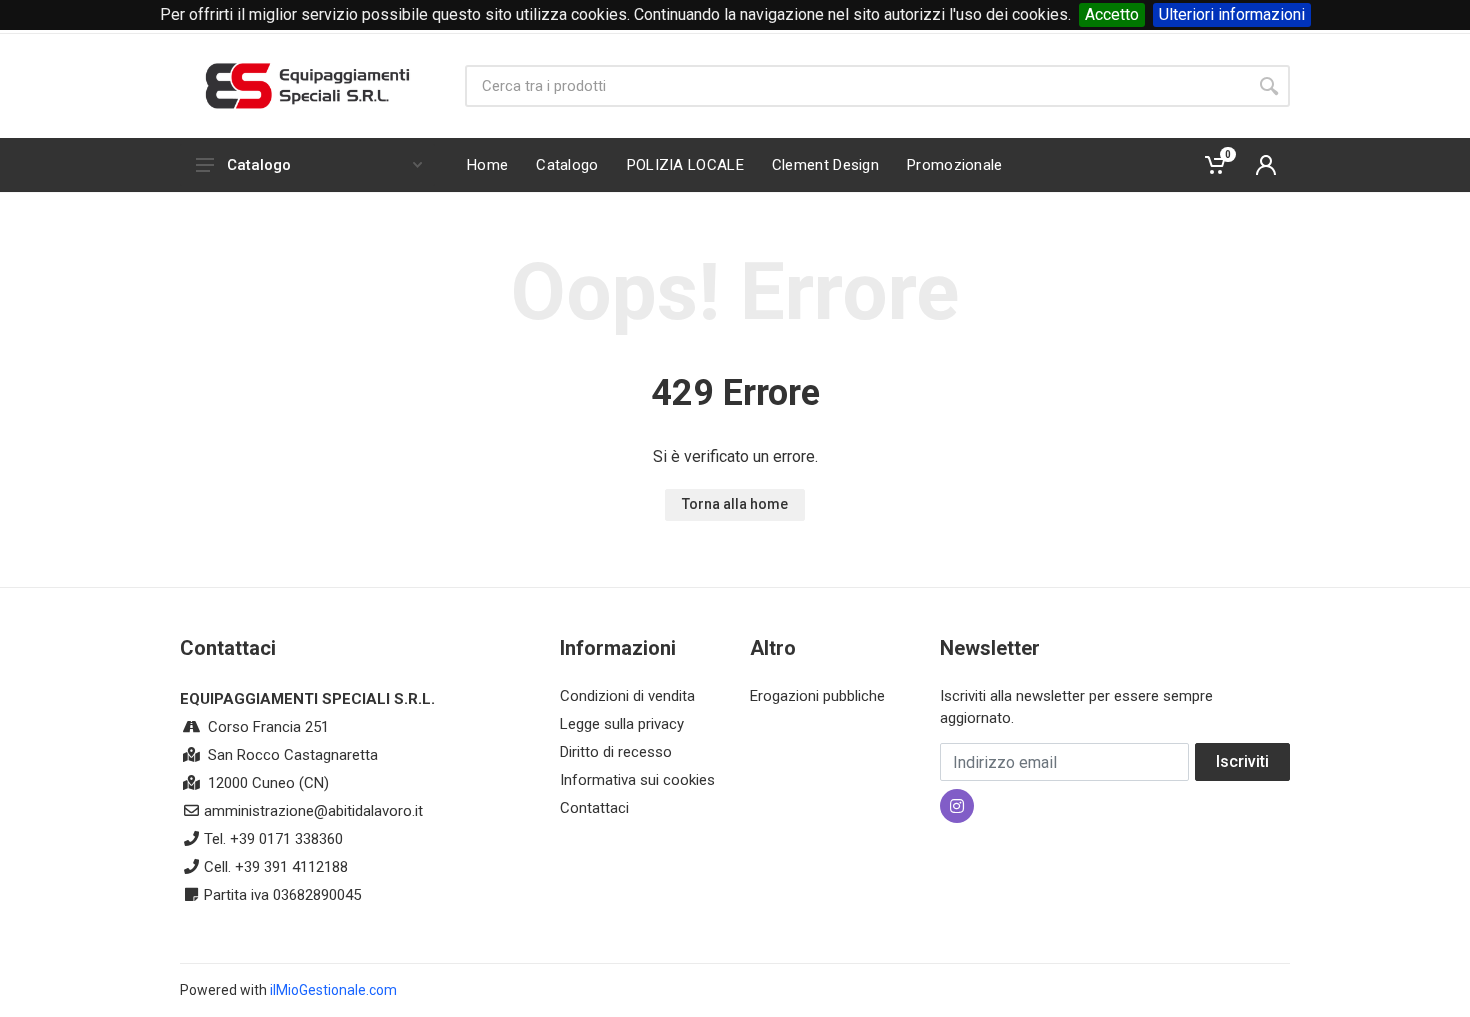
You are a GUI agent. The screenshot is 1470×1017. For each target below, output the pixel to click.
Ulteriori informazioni (1232, 14)
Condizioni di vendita (627, 696)
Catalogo (259, 165)
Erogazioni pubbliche (817, 696)
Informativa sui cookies (637, 780)
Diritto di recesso (616, 752)
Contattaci (594, 808)
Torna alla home (735, 504)
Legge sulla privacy (622, 724)
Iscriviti (1242, 761)
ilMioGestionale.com (333, 990)
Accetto (1112, 14)
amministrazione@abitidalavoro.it (313, 811)
